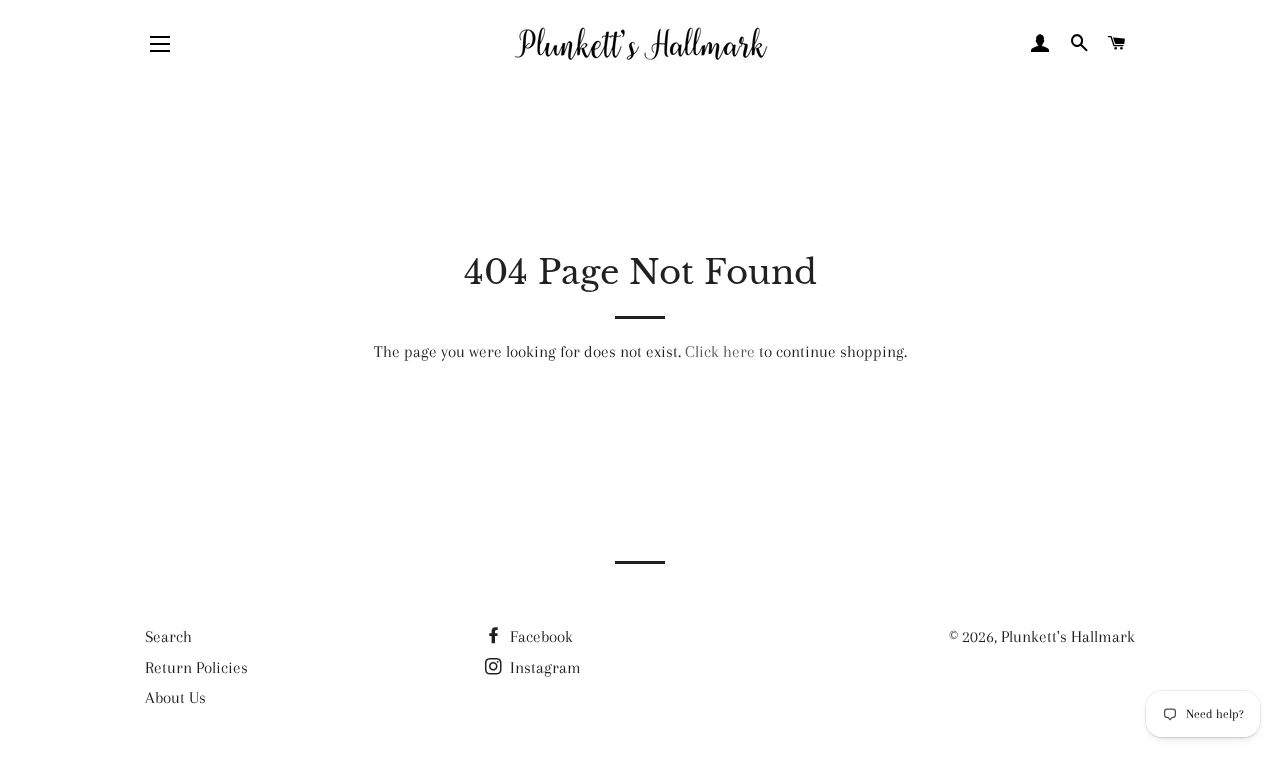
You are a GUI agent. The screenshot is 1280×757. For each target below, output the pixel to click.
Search (168, 636)
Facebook (539, 636)
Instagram (543, 667)
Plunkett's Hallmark (1068, 636)
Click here (720, 351)
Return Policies (196, 667)
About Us (175, 697)
